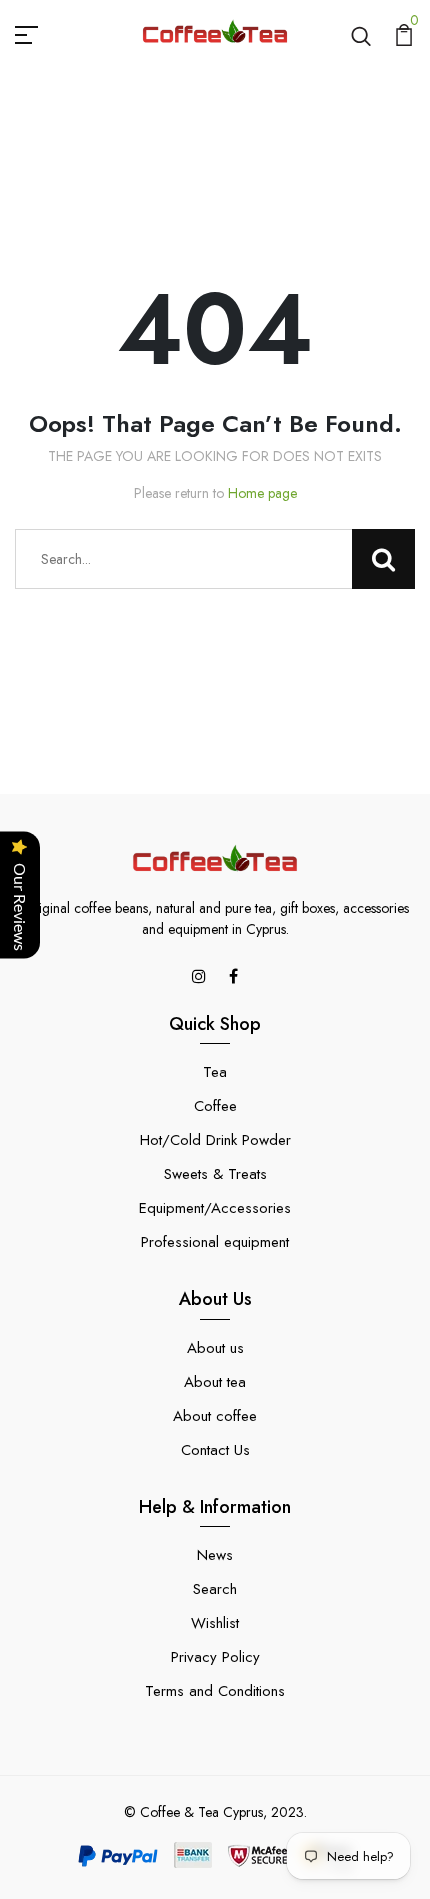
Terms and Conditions (215, 1691)
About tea (215, 1382)
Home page (262, 493)
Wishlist (215, 1623)
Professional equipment (215, 1242)
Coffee (215, 1106)
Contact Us (215, 1450)
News (215, 1555)
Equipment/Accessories (215, 1208)
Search (215, 1589)
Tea (215, 1072)
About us (215, 1348)
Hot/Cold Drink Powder (215, 1140)
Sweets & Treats (215, 1174)
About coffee (215, 1416)
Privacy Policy (215, 1657)
